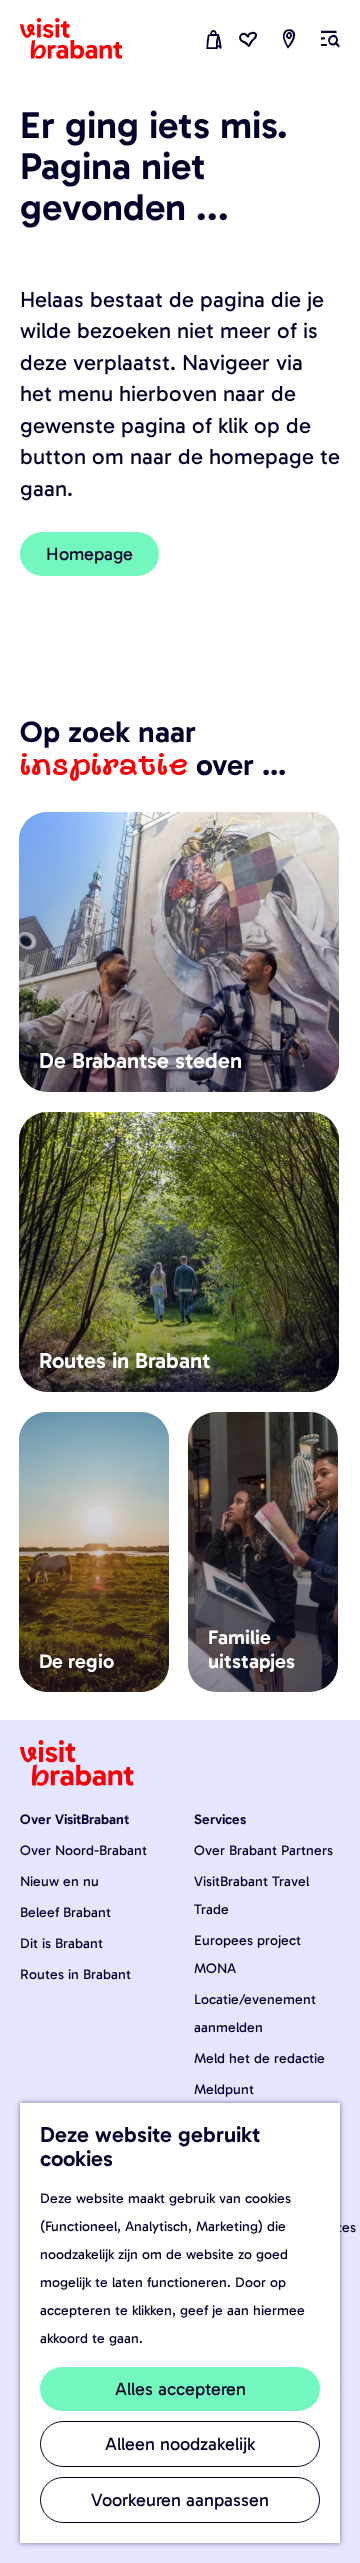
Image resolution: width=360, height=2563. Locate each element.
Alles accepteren (180, 2389)
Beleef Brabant (65, 1912)
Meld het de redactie (259, 2058)
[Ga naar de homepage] (83, 39)
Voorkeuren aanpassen (180, 2500)
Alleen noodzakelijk (180, 2444)
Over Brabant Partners (263, 1850)
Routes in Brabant (75, 1974)
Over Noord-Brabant (83, 1850)
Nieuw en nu (59, 1881)
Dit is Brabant (61, 1943)
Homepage (89, 554)
